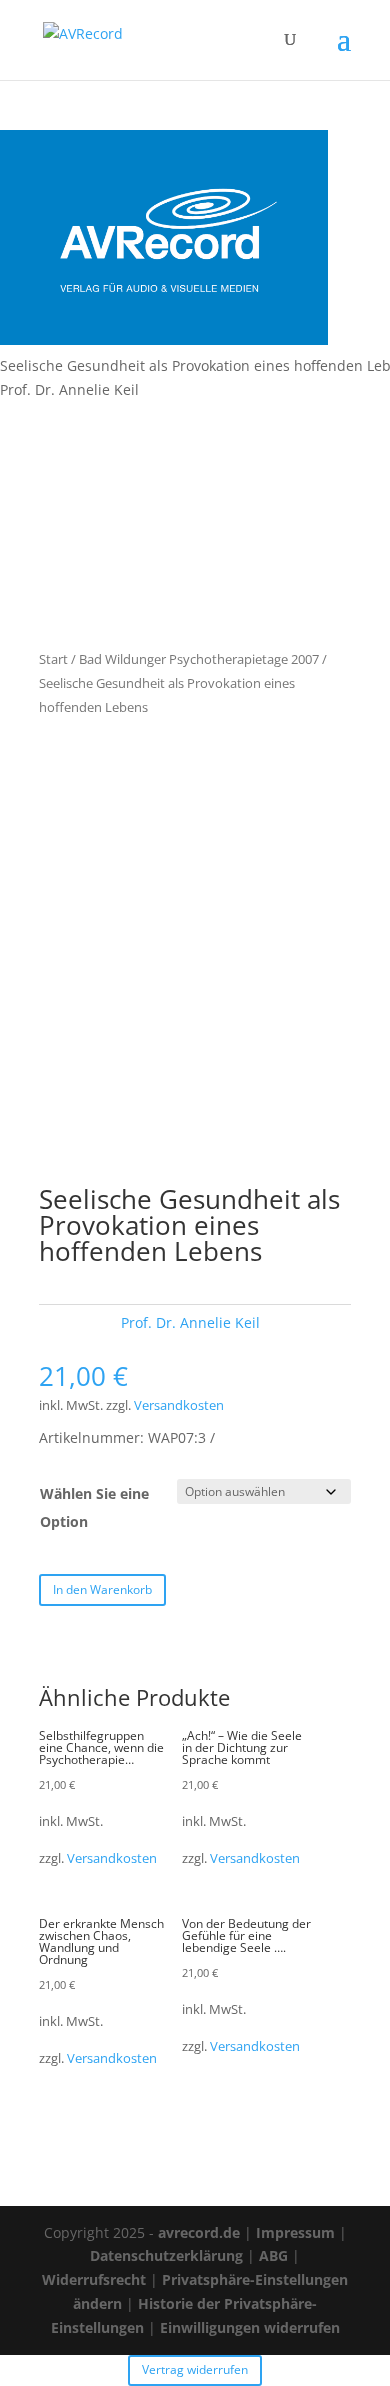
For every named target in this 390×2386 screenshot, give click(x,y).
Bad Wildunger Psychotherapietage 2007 (199, 659)
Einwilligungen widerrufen (250, 2327)
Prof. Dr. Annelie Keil (190, 1322)
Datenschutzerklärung (166, 2255)
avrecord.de (199, 2232)
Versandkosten (179, 1405)
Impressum (295, 2232)
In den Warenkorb (102, 1589)
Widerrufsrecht (94, 2279)
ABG (273, 2255)
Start (53, 659)
